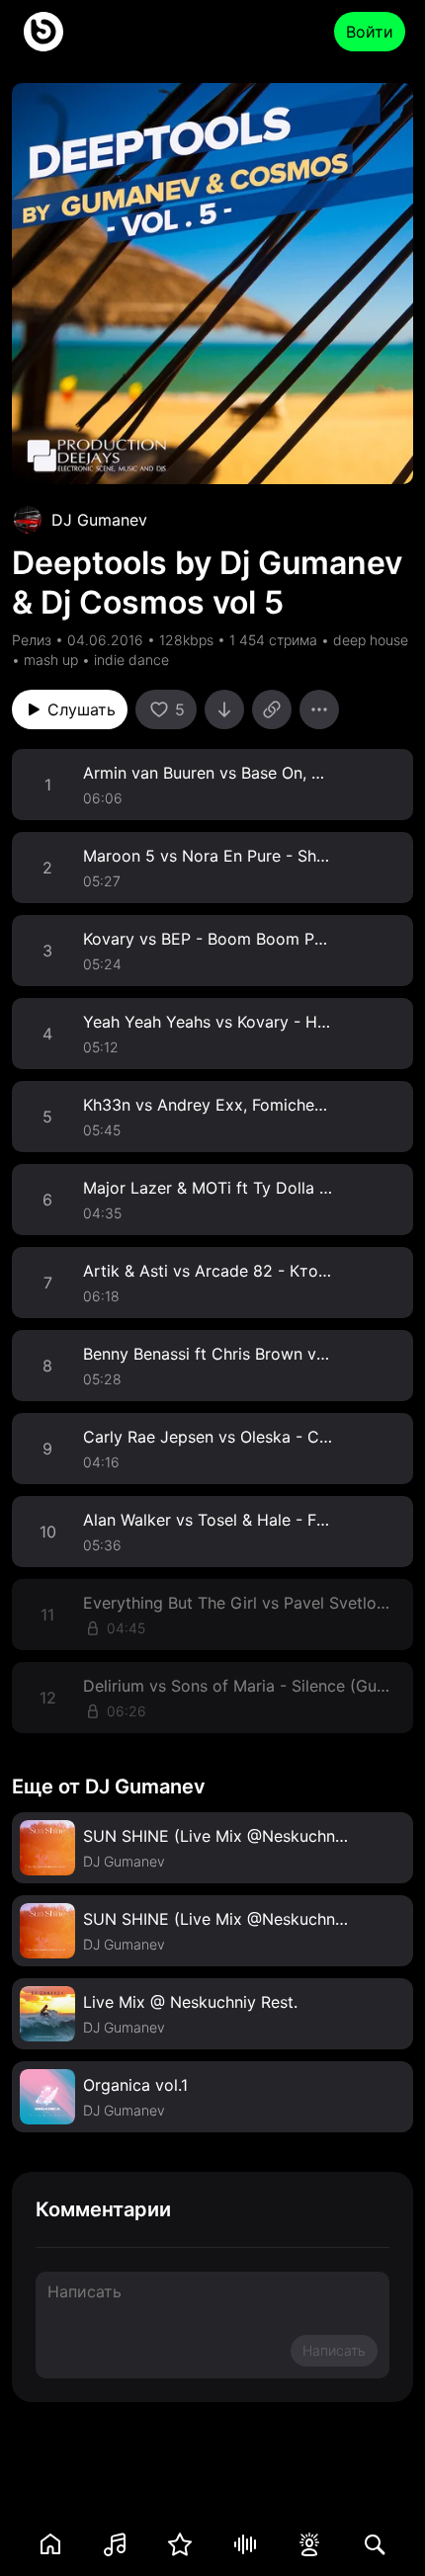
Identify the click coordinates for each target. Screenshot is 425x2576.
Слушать (82, 709)
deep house (371, 640)
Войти (370, 32)
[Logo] (43, 32)
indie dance (131, 660)
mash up (51, 660)
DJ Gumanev (99, 520)
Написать (334, 2350)
